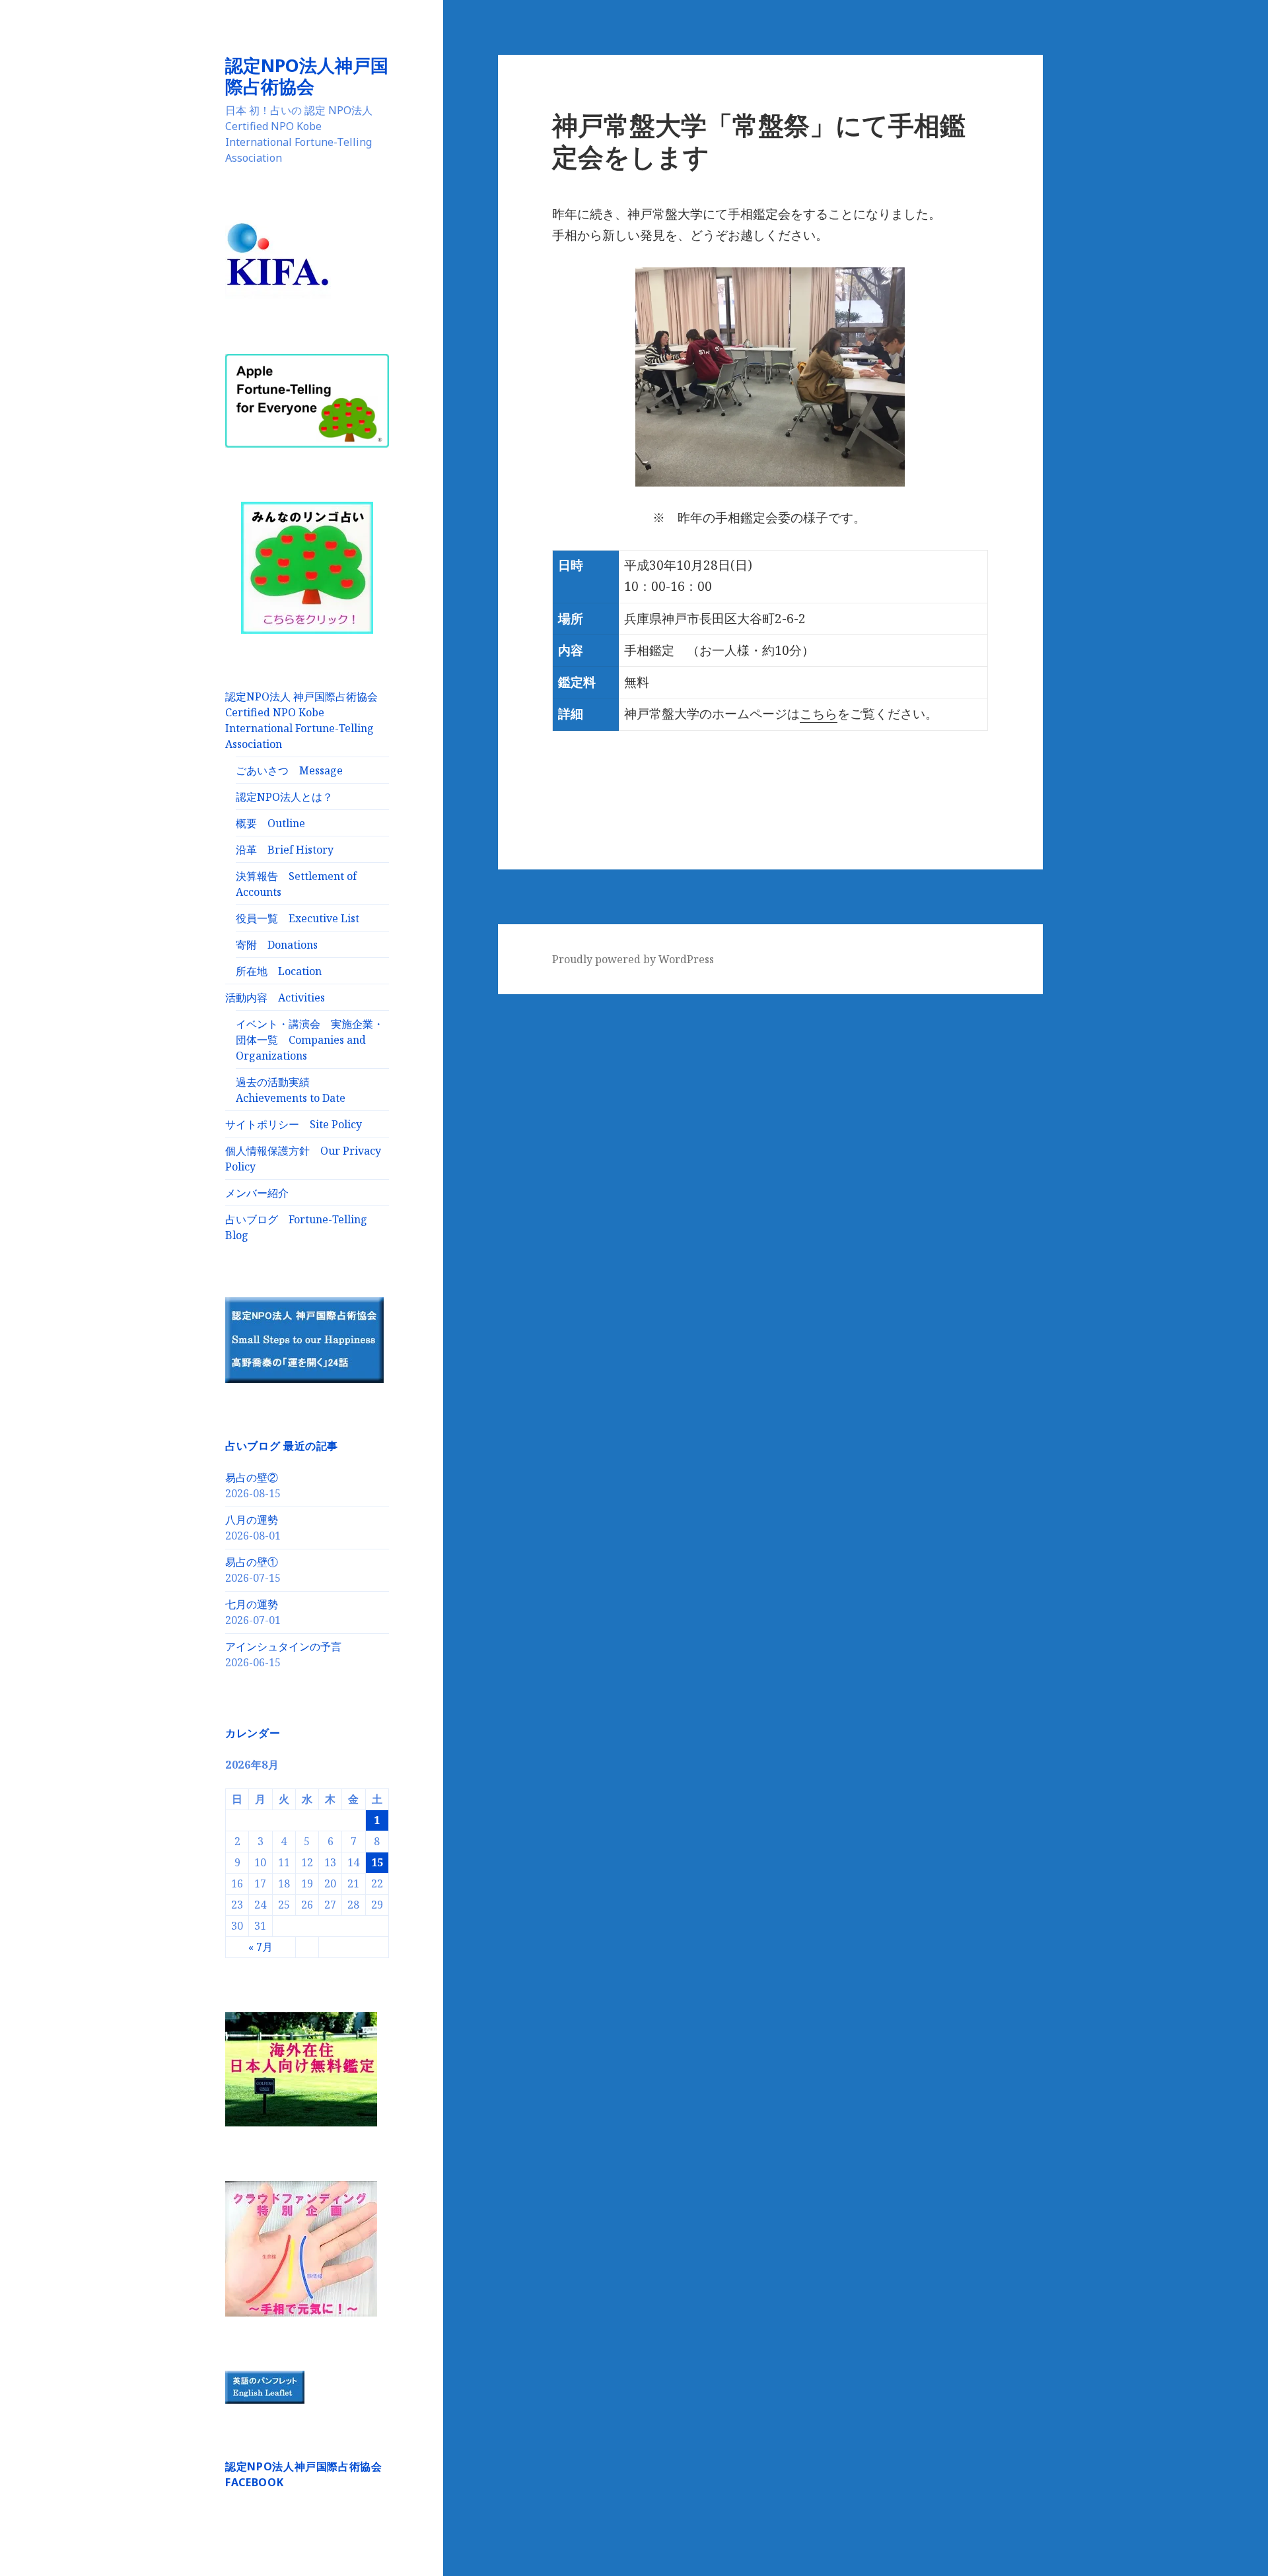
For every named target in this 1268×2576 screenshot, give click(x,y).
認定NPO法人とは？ (284, 797)
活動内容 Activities (275, 998)
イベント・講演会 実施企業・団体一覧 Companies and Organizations (310, 1040)
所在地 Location (279, 971)
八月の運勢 (252, 1520)
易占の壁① (252, 1562)
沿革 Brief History (285, 850)
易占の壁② (252, 1477)
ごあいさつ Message (289, 770)
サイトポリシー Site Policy (294, 1124)
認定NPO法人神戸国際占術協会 (307, 76)
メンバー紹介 (257, 1193)
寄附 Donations (277, 945)
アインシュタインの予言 (283, 1646)
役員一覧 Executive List (298, 918)
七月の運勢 (252, 1604)
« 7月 (261, 1947)
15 (377, 1862)
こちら (819, 714)
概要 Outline (270, 823)
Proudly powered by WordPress (633, 959)
